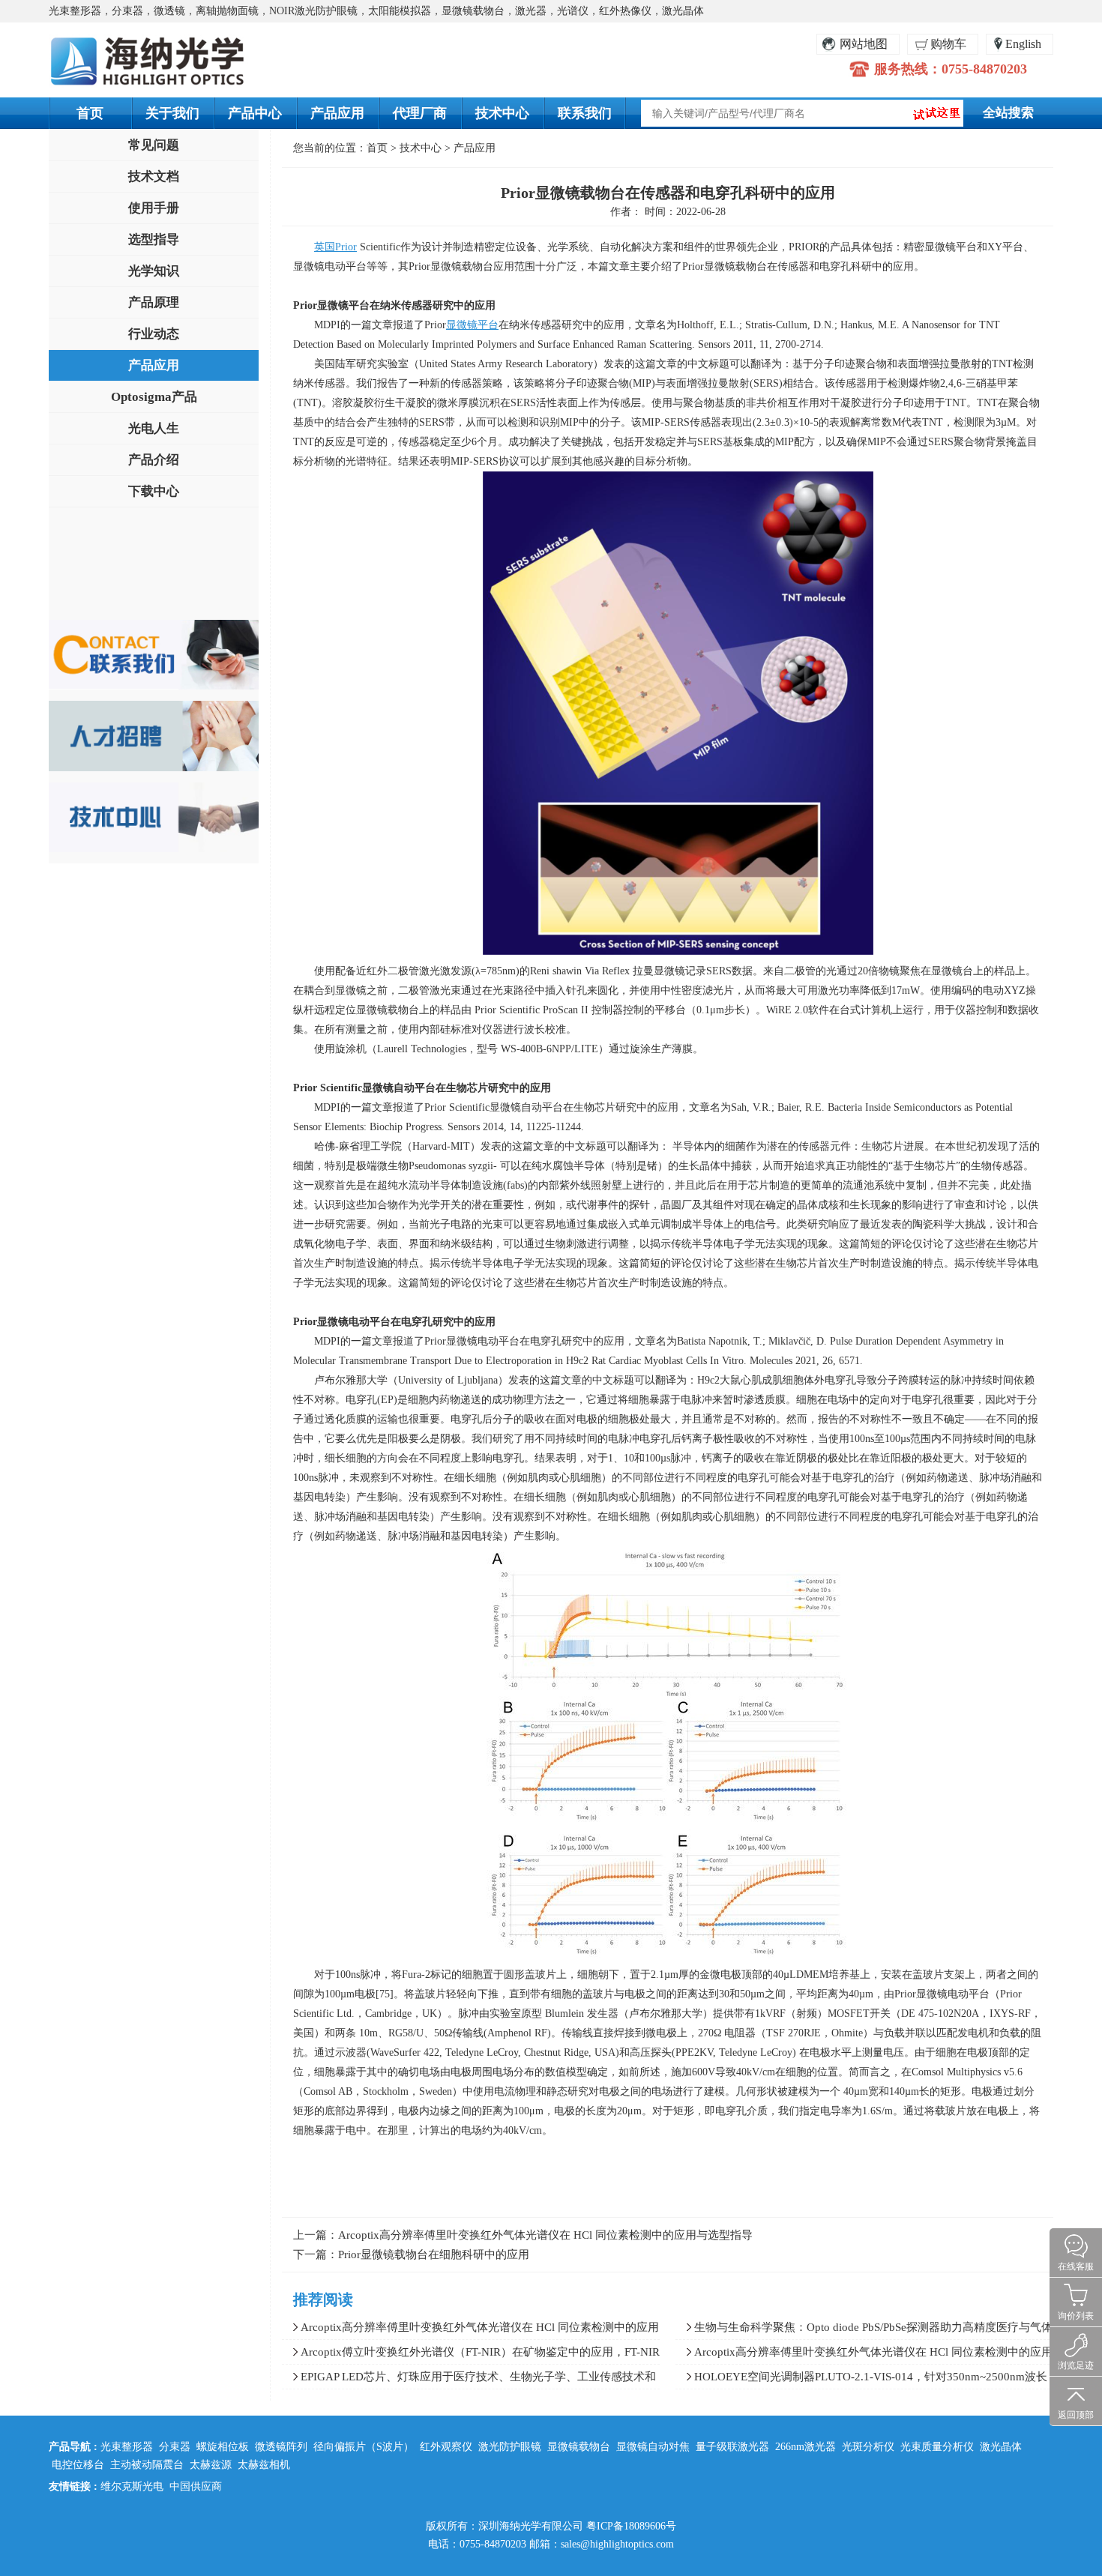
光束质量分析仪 (937, 2447)
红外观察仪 (446, 2447)
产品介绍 (154, 460)
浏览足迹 (1076, 2365)
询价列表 (1076, 2316)
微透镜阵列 (281, 2447)
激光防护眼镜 (510, 2447)
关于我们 (172, 113)
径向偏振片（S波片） (364, 2447)
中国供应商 (196, 2486)
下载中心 (154, 491)
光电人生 (154, 428)
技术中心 (502, 113)
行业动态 (154, 334)
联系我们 (585, 113)
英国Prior (335, 247)
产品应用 (337, 113)
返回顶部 (1076, 2415)
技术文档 (154, 177)
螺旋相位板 (223, 2447)
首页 (90, 113)
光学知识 (154, 271)
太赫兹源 (211, 2465)
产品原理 (154, 302)
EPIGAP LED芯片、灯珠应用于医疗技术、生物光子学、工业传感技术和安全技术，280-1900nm (469, 2380)
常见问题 (154, 145)
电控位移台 (78, 2465)
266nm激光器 (806, 2447)
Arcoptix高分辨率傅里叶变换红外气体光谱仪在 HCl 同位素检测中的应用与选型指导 (545, 2235)
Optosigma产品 (154, 397)
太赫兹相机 (264, 2465)
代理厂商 (420, 113)
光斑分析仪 (868, 2447)
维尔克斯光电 (132, 2486)
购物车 (948, 44)
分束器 (175, 2447)
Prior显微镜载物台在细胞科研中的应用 (434, 2254)
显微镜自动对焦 (653, 2447)
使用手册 (154, 208)
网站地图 (864, 44)
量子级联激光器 (732, 2447)
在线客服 (1076, 2266)
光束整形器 (127, 2447)
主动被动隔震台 (147, 2465)
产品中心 (255, 113)
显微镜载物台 (579, 2447)
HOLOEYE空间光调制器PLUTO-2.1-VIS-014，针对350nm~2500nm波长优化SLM (861, 2380)
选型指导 (154, 239)
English (1023, 44)
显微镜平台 (472, 325)
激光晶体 (1001, 2447)
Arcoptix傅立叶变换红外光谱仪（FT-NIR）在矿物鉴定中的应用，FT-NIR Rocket (471, 2355)
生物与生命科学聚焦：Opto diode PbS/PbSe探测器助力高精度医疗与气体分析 (864, 2330)
